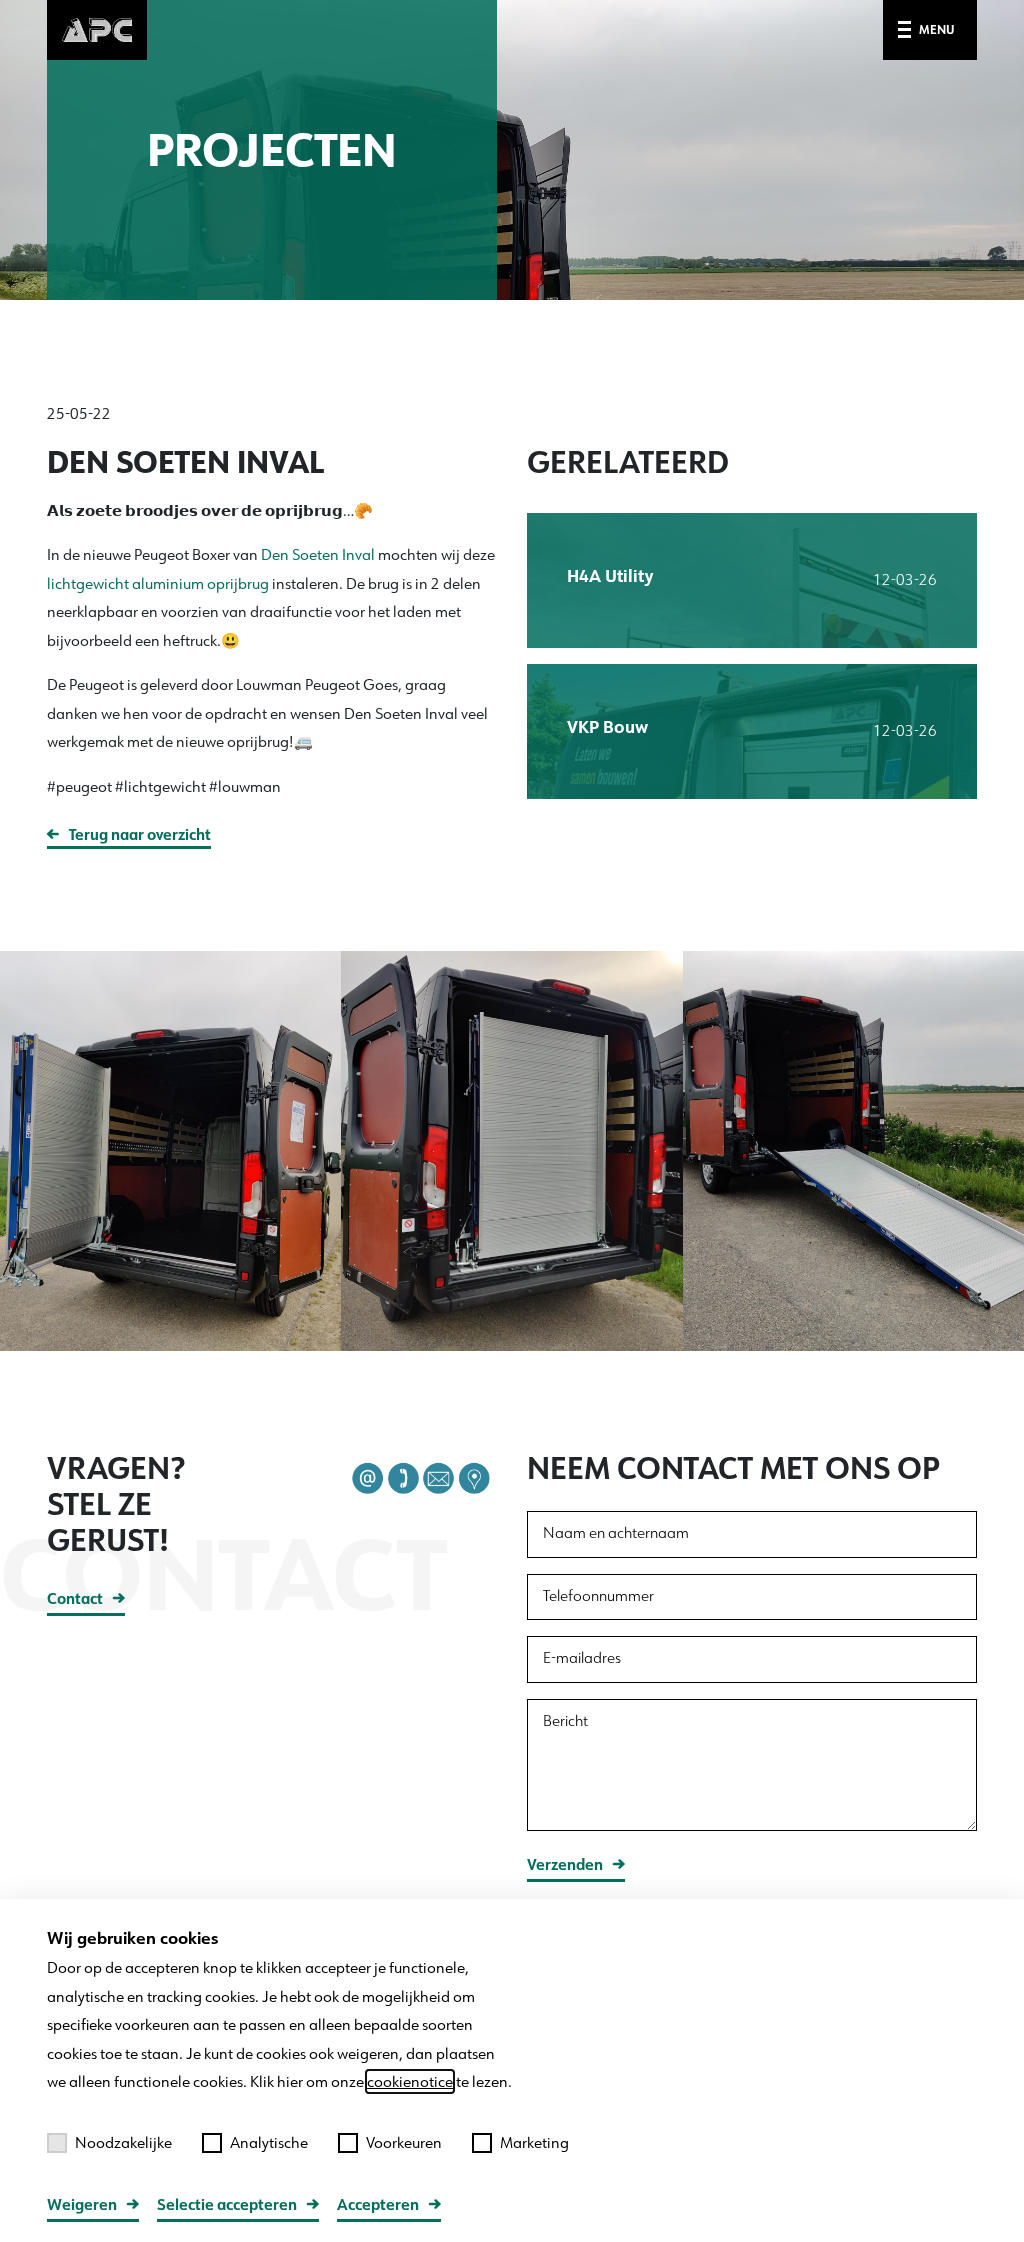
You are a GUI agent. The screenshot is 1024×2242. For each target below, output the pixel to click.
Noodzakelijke (123, 2142)
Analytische (269, 2142)
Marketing (534, 2142)
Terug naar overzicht (140, 834)
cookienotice (410, 2081)
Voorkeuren (404, 2142)
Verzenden (565, 1864)
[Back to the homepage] (97, 28)
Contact (75, 1598)
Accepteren (378, 2204)
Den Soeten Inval (318, 554)
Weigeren (82, 2204)
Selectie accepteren (227, 2204)
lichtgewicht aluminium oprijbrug (158, 583)
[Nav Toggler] (908, 30)
